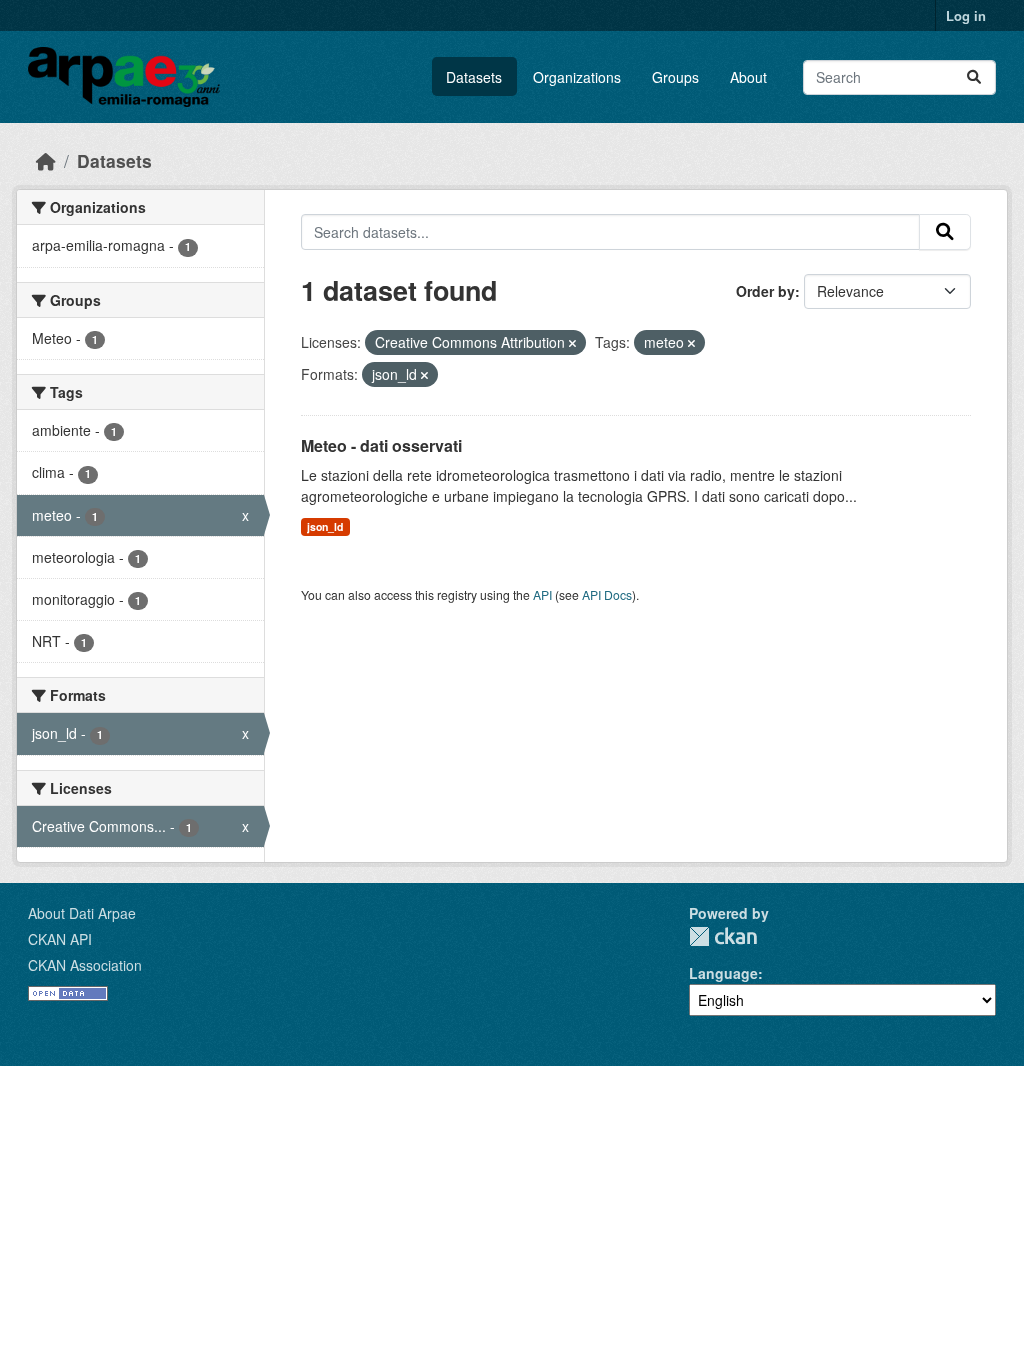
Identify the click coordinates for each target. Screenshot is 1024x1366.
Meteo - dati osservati (381, 445)
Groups (675, 77)
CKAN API (60, 939)
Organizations (577, 77)
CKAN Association (85, 965)
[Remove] (572, 343)
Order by (765, 291)
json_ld (325, 526)
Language (723, 973)
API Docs (607, 594)
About (748, 77)
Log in (966, 15)
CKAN (723, 936)
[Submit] (974, 77)
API (542, 594)
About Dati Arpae (82, 913)
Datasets (474, 77)
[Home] (46, 160)
